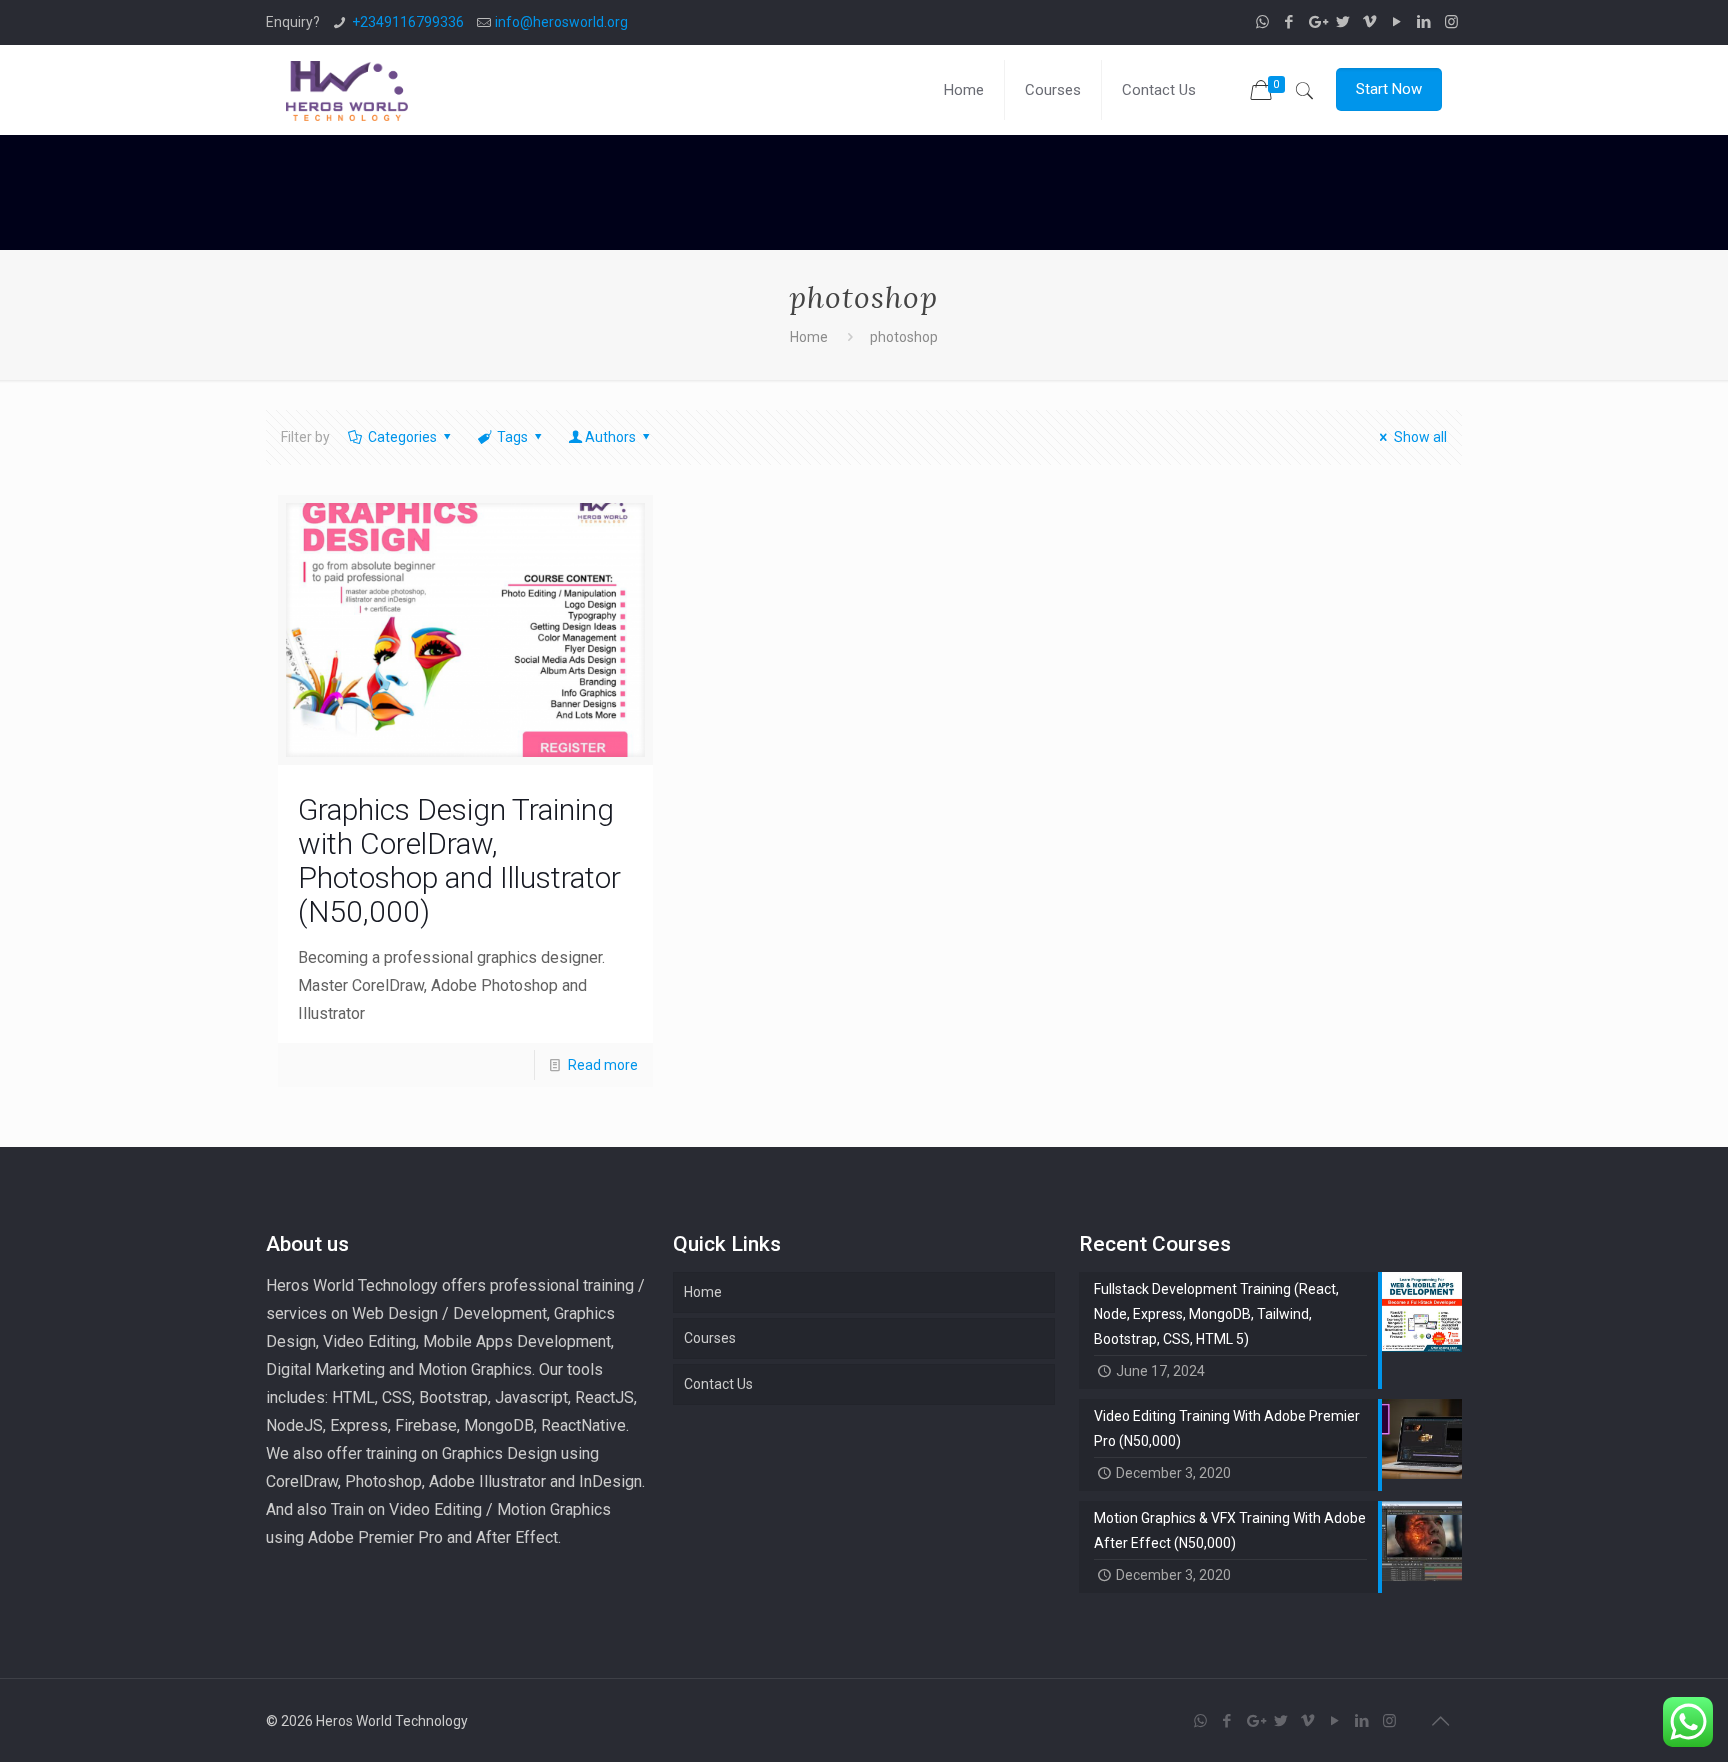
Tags (512, 437)
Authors (610, 437)
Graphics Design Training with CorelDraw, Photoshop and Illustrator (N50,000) (459, 860)
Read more (603, 1065)
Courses (710, 1338)
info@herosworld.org (561, 22)
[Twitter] (1343, 22)
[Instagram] (1451, 22)
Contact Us (718, 1384)
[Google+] (1316, 22)
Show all (1420, 437)
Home (809, 337)
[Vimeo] (1370, 22)
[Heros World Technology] (347, 90)
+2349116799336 (408, 22)
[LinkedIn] (1424, 22)
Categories (402, 437)
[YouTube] (1397, 22)
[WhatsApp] (1262, 22)
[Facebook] (1289, 22)
